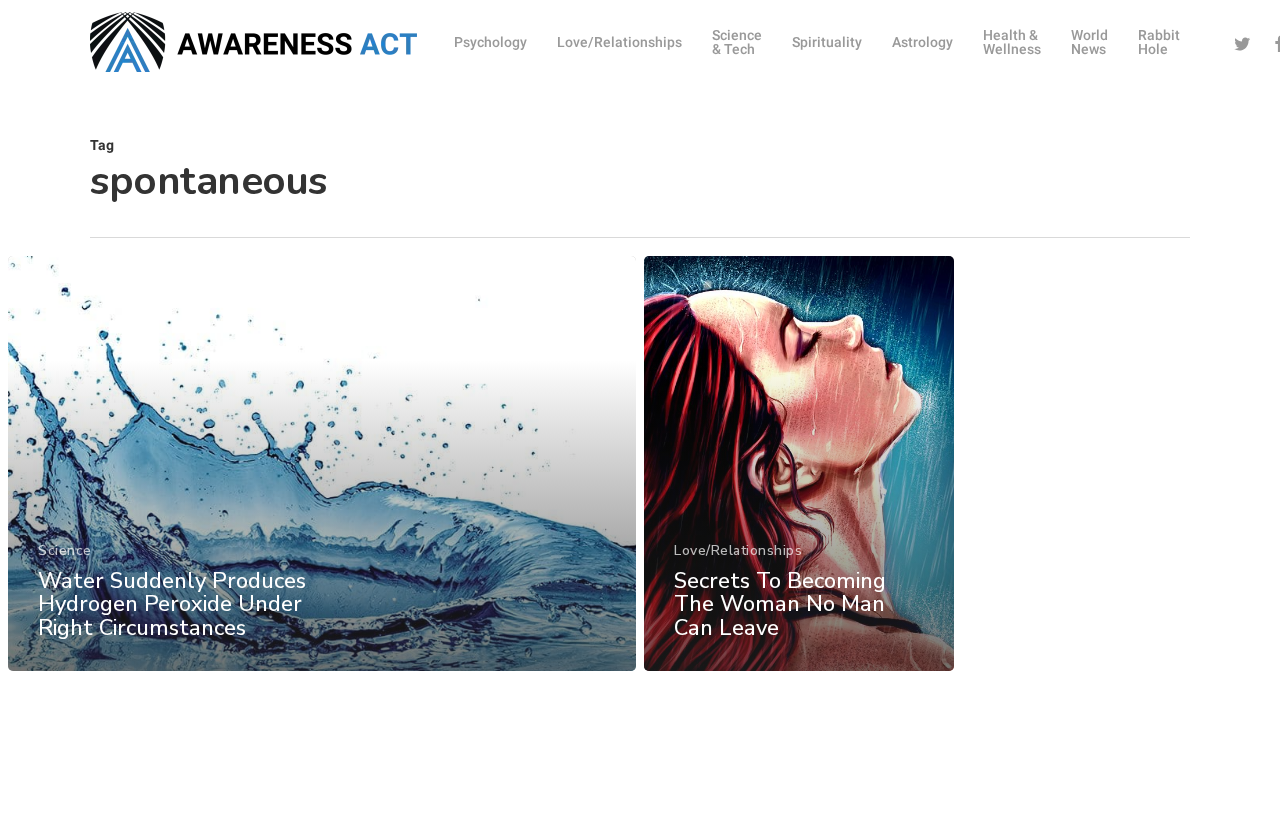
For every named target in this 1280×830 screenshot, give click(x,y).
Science (65, 550)
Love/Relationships (738, 550)
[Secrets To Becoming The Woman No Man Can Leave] (799, 463)
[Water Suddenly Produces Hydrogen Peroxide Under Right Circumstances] (322, 463)
